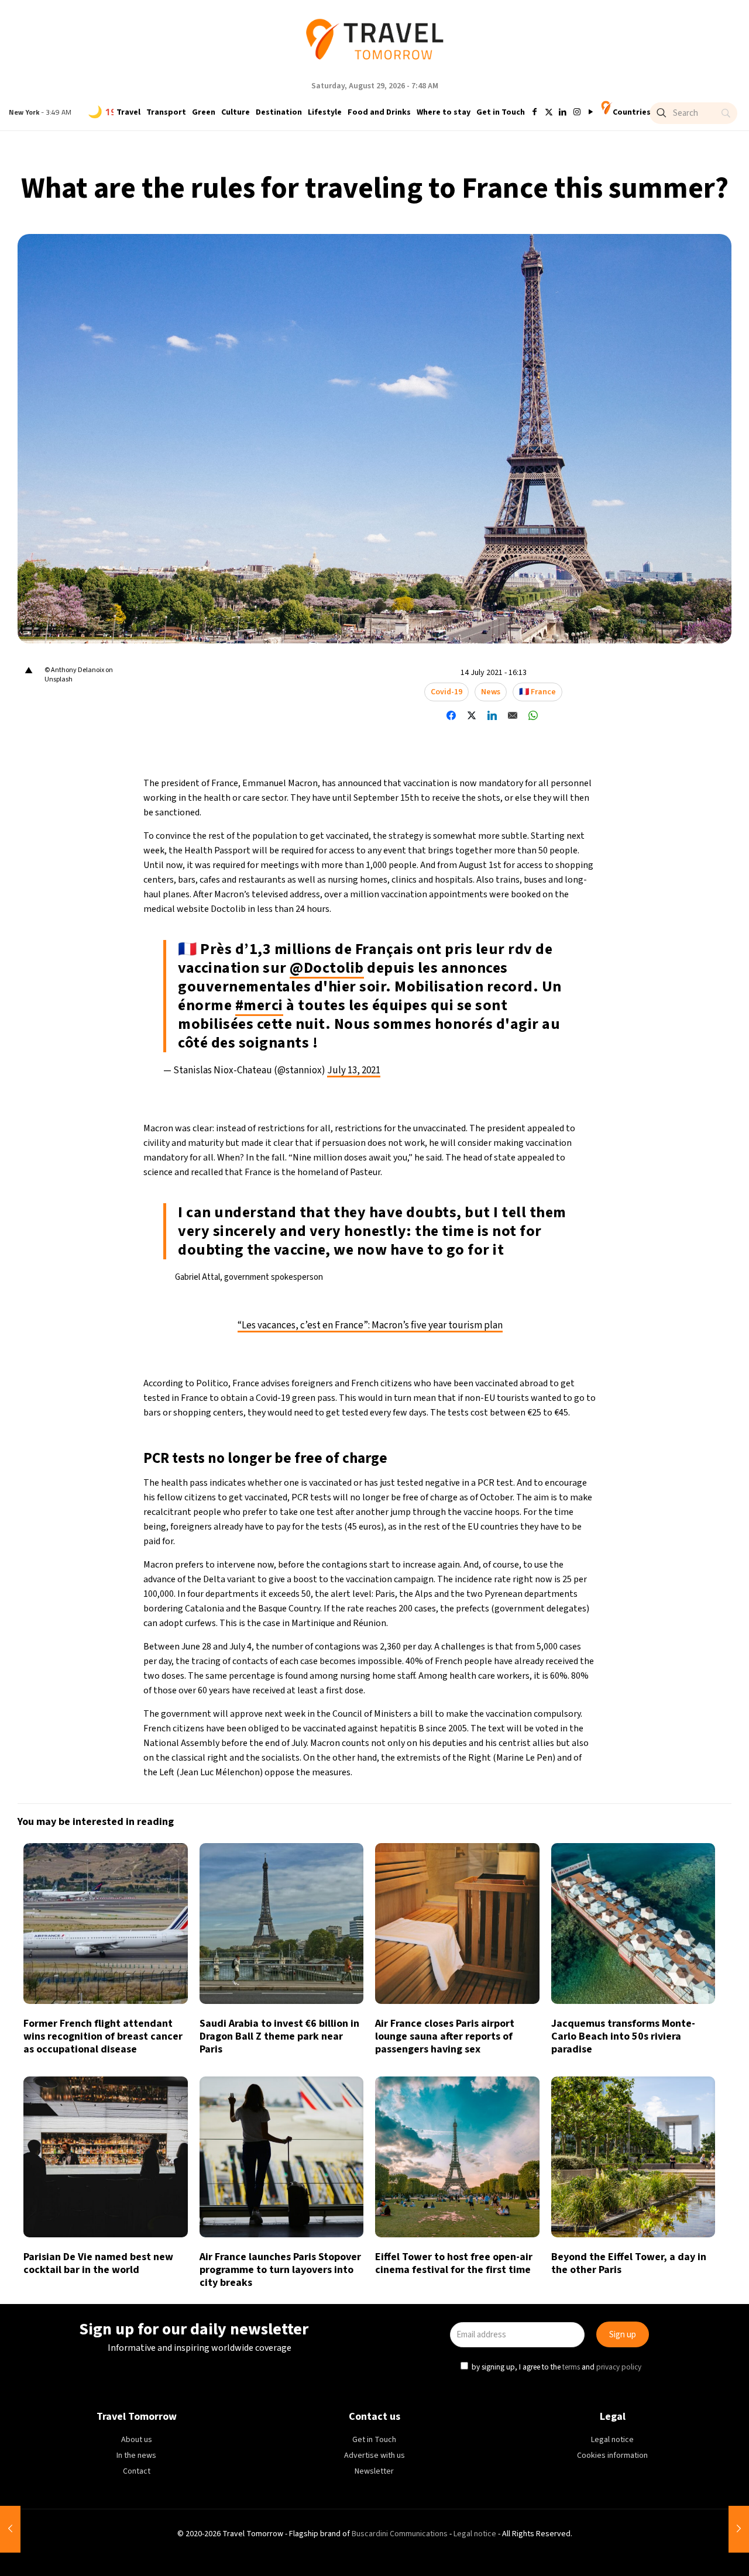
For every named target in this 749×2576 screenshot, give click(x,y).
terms (487, 1341)
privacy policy (535, 1341)
